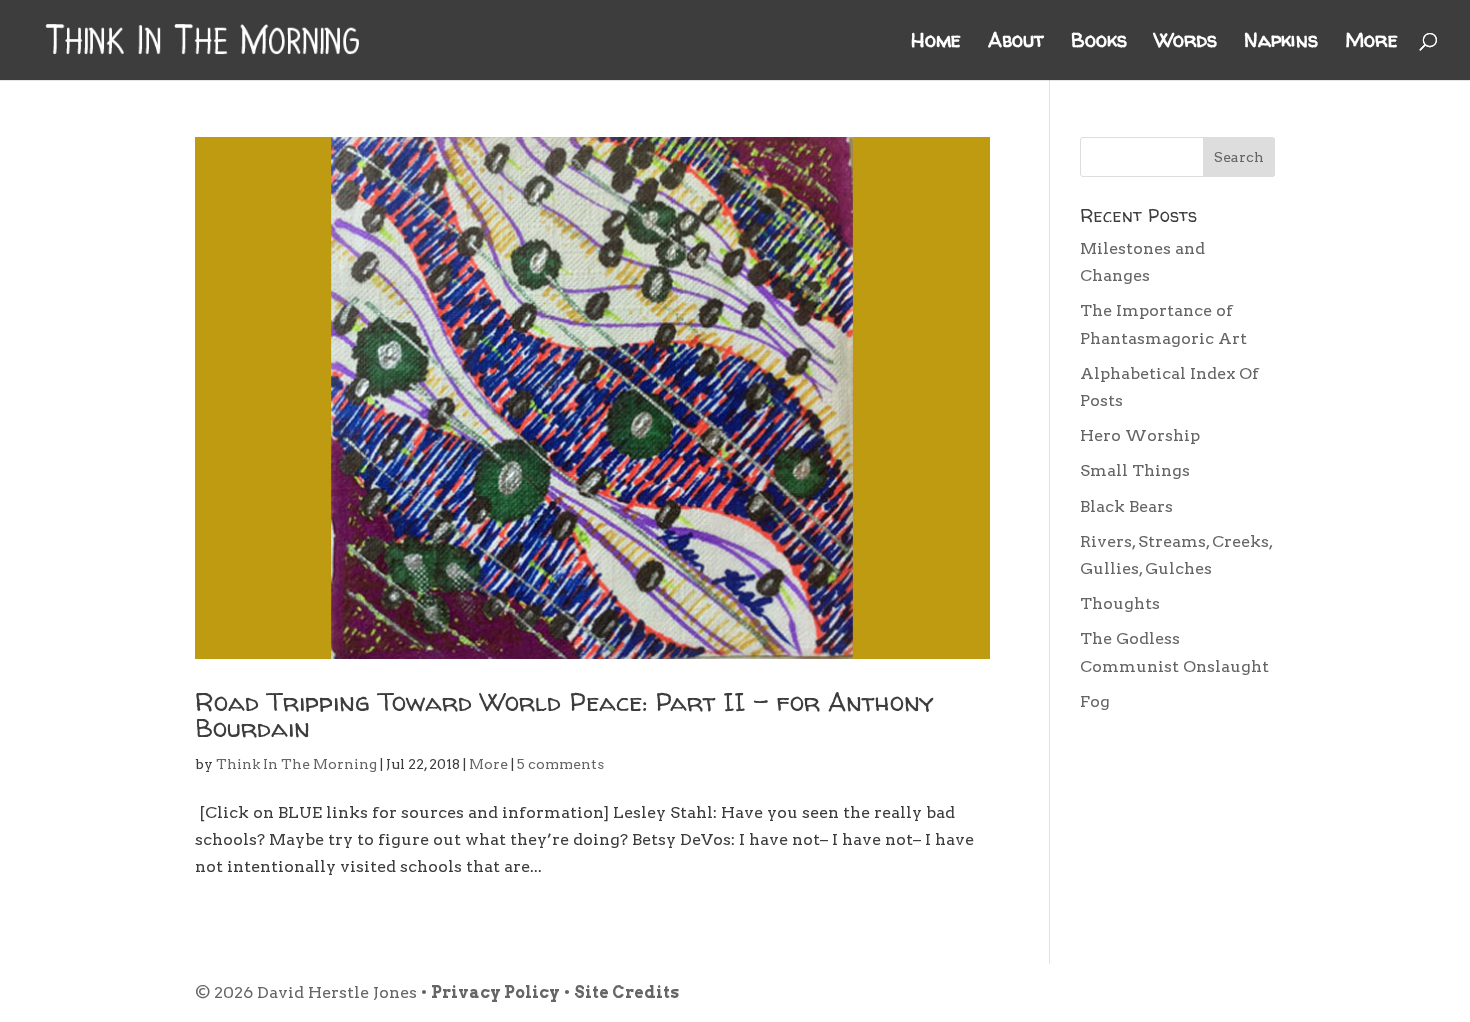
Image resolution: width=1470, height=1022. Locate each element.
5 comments (560, 764)
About (1016, 43)
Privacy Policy (495, 992)
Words (1185, 43)
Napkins (1281, 43)
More (1371, 43)
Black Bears (1126, 506)
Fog (1095, 701)
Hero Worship (1140, 435)
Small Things (1135, 470)
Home (936, 43)
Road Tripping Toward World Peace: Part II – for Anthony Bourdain (564, 714)
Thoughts (1120, 603)
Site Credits (626, 992)
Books (1099, 43)
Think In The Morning (296, 764)
